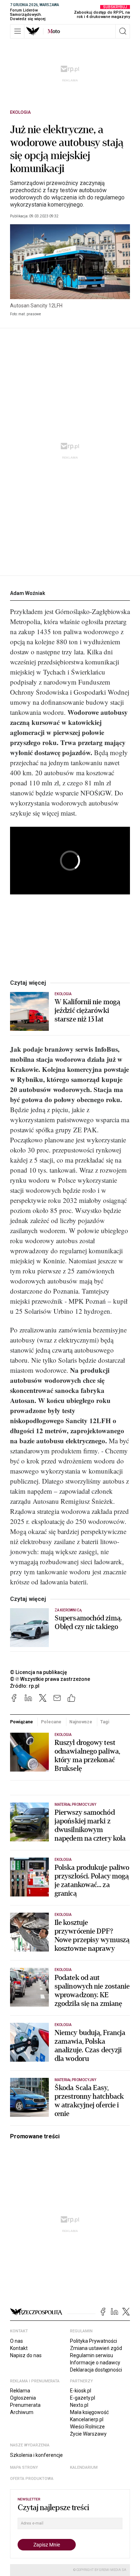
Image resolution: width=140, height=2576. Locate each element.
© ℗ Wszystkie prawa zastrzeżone (50, 1679)
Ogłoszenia (23, 2398)
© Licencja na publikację (39, 1672)
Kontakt (19, 2348)
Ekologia (20, 112)
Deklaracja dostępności (96, 2370)
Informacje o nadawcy (95, 2363)
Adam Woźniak (28, 593)
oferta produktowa (32, 2479)
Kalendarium (84, 2467)
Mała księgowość (89, 2412)
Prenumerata (25, 2405)
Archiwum (22, 2412)
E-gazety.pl (83, 2398)
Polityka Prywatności (94, 2341)
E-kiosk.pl (81, 2391)
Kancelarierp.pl (87, 2419)
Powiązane (22, 1722)
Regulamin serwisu (92, 2355)
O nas (17, 2341)
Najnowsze (81, 1722)
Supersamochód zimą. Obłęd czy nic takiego (88, 1623)
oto (54, 31)
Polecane (51, 1722)
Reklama (20, 2391)
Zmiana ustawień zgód (96, 2348)
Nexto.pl (79, 2405)
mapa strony (24, 2467)
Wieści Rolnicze (87, 2427)
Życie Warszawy (88, 2434)
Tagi (105, 1722)
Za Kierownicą (68, 1610)
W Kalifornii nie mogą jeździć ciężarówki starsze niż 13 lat (87, 1011)
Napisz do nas (26, 2355)
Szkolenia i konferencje (36, 2455)
